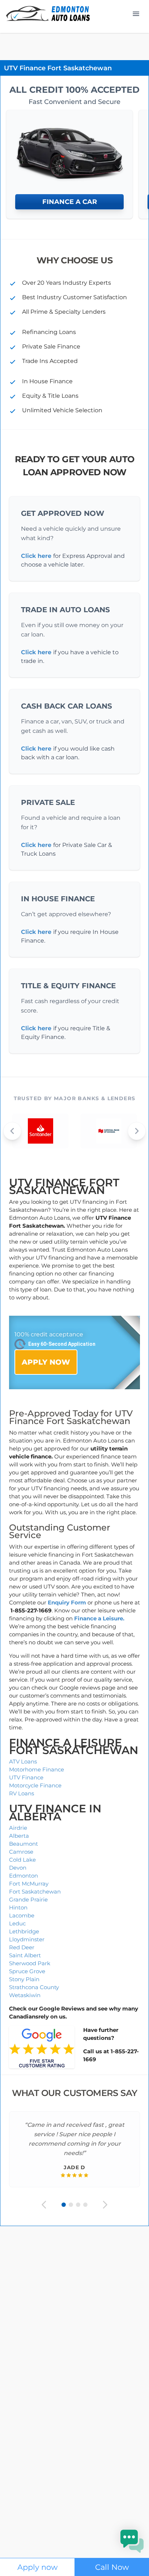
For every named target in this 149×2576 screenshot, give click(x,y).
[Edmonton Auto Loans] (49, 14)
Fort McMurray (29, 1884)
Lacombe (22, 1915)
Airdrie (18, 1828)
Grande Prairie (28, 1899)
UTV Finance (26, 1777)
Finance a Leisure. (99, 1618)
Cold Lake (22, 1860)
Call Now (112, 2567)
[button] (132, 2541)
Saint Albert (25, 1955)
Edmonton (24, 1876)
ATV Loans (23, 1761)
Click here (36, 556)
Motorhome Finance (37, 1769)
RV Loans (22, 1793)
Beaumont (24, 1844)
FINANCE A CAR (70, 202)
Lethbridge (24, 1931)
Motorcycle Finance (35, 1785)
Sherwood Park (30, 1963)
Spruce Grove (27, 1971)
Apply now (37, 2567)
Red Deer (22, 1947)
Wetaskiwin (25, 1995)
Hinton (18, 1907)
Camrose (21, 1852)
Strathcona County (34, 1987)
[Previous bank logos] (12, 1131)
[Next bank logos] (137, 1131)
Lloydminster (27, 1939)
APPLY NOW (46, 1362)
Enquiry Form (67, 1602)
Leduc (17, 1923)
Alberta (19, 1836)
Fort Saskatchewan (35, 1892)
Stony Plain (24, 1979)
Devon (18, 1868)
